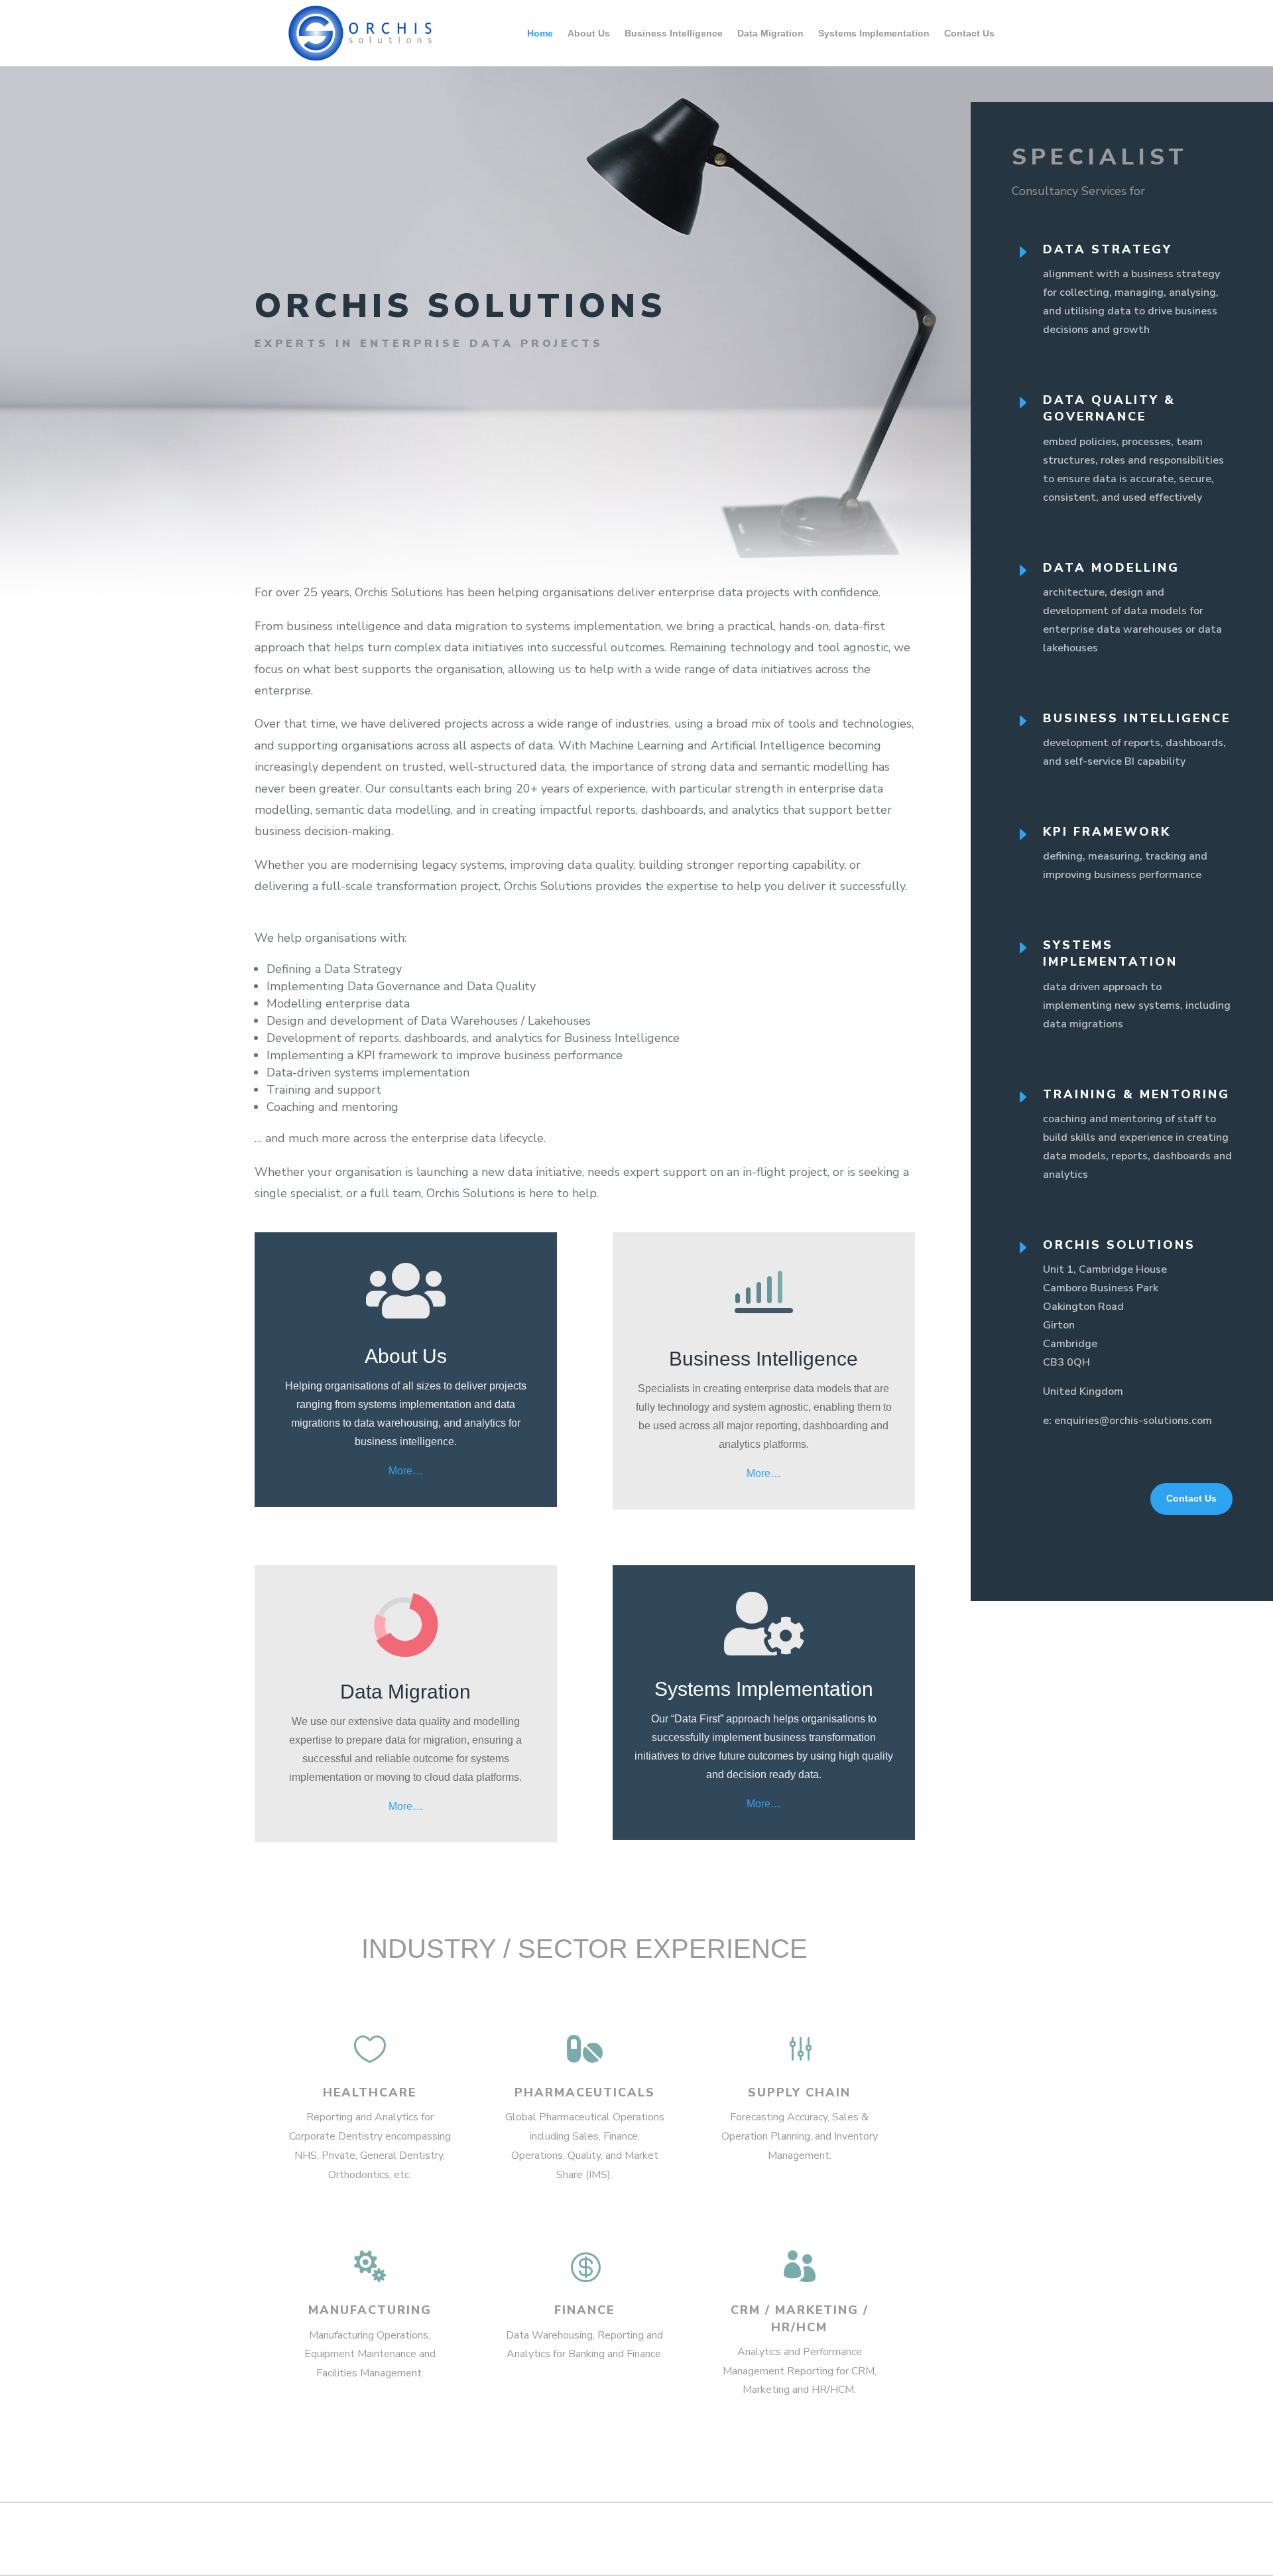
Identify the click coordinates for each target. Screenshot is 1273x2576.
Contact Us (969, 33)
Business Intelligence (674, 33)
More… (406, 1471)
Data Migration (770, 33)
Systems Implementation (874, 33)
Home (540, 33)
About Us (589, 33)
